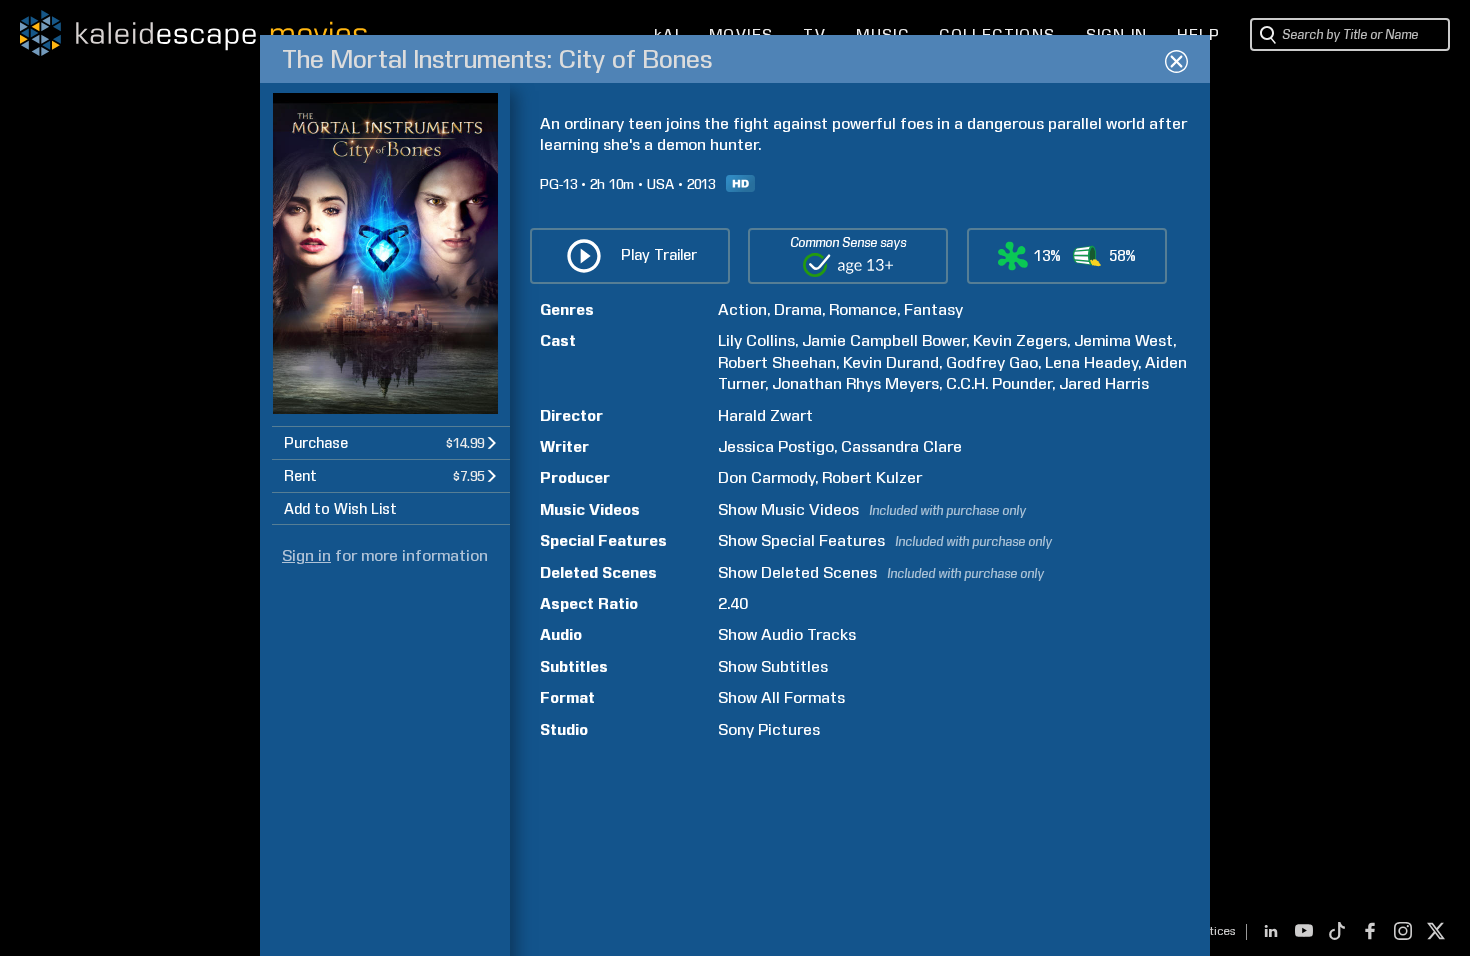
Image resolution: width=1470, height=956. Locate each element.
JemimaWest (1123, 340)
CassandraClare (901, 446)
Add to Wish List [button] (340, 509)
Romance (863, 309)
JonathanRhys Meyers (855, 383)
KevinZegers (1020, 340)
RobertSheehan (777, 362)
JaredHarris (1104, 383)
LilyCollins (756, 340)
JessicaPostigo (776, 446)
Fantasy (933, 309)
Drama (798, 309)
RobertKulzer (872, 477)
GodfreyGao (992, 362)
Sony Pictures (769, 729)
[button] (391, 442)
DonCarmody (766, 477)
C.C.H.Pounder (999, 383)
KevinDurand (891, 362)
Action (742, 309)
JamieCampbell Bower (884, 340)
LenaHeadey (1091, 362)
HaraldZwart (765, 415)
